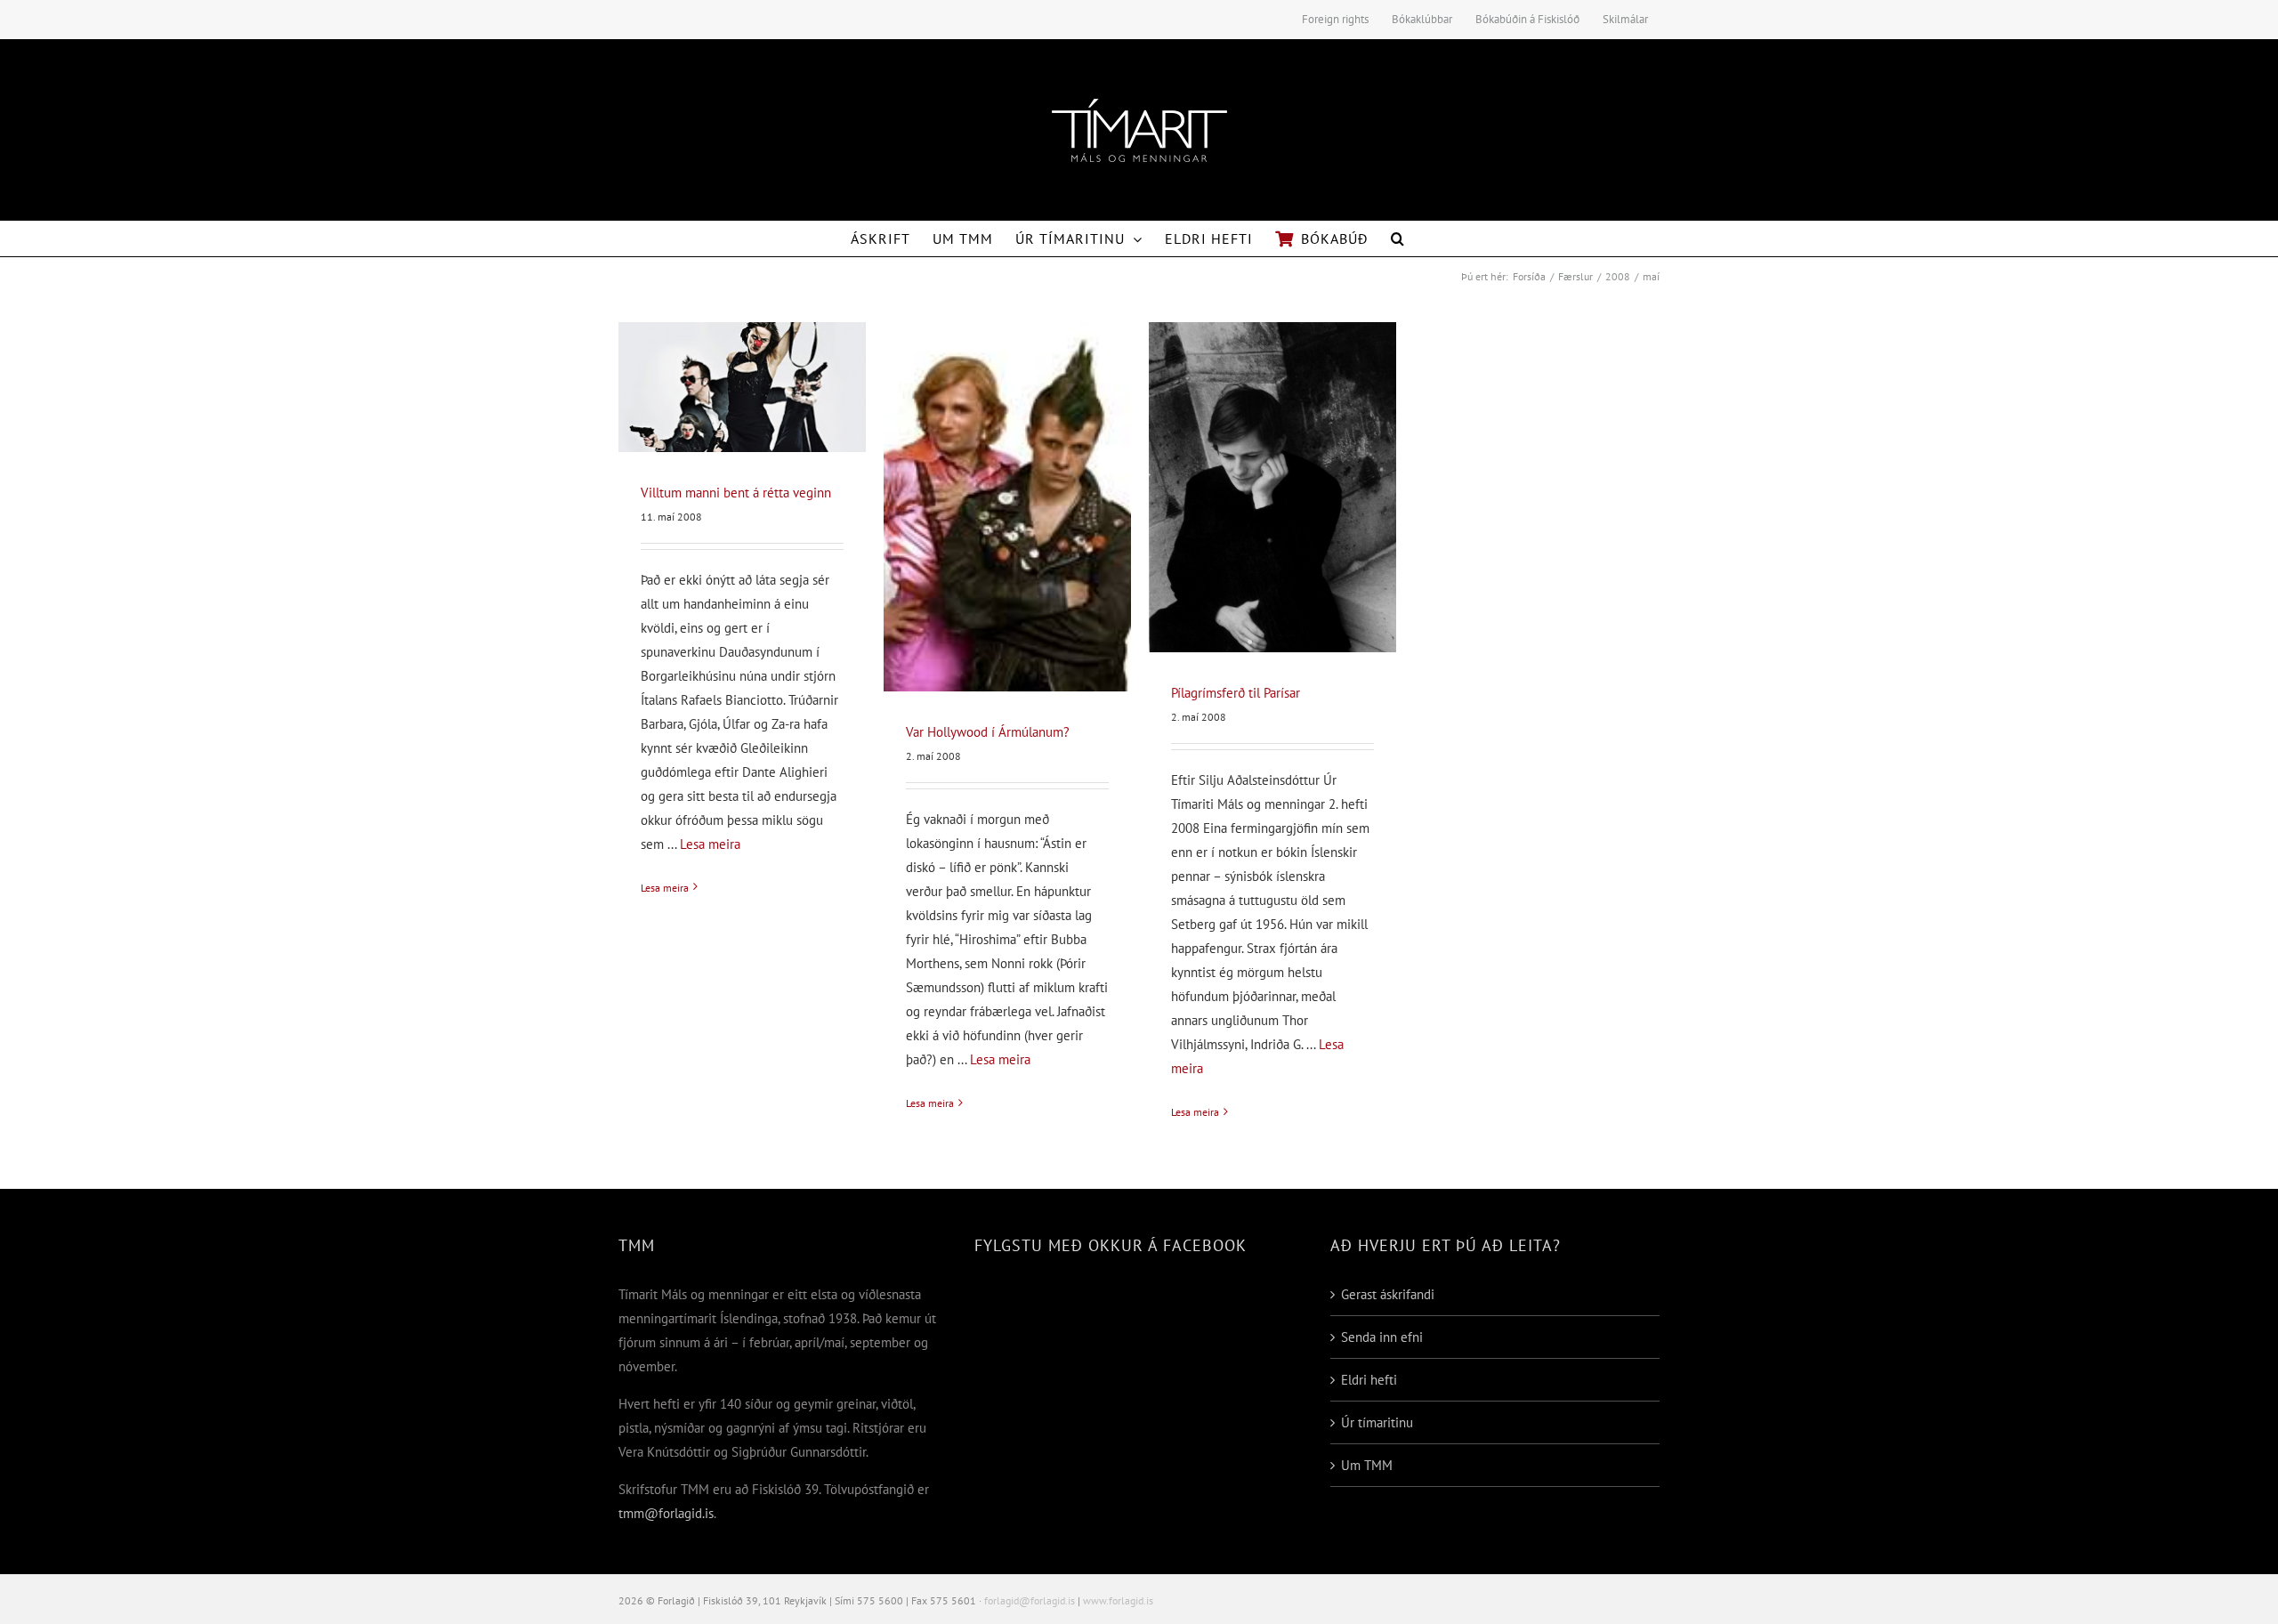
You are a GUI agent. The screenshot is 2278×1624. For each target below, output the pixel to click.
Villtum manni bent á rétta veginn (736, 493)
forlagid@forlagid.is (1030, 1600)
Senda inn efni (1382, 1337)
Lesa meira (710, 844)
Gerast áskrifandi (1388, 1294)
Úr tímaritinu (1377, 1422)
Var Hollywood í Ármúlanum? (988, 732)
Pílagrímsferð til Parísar (1236, 693)
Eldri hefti (1369, 1380)
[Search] (1398, 238)
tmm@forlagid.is (666, 1513)
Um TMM (1367, 1465)
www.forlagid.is (1118, 1600)
